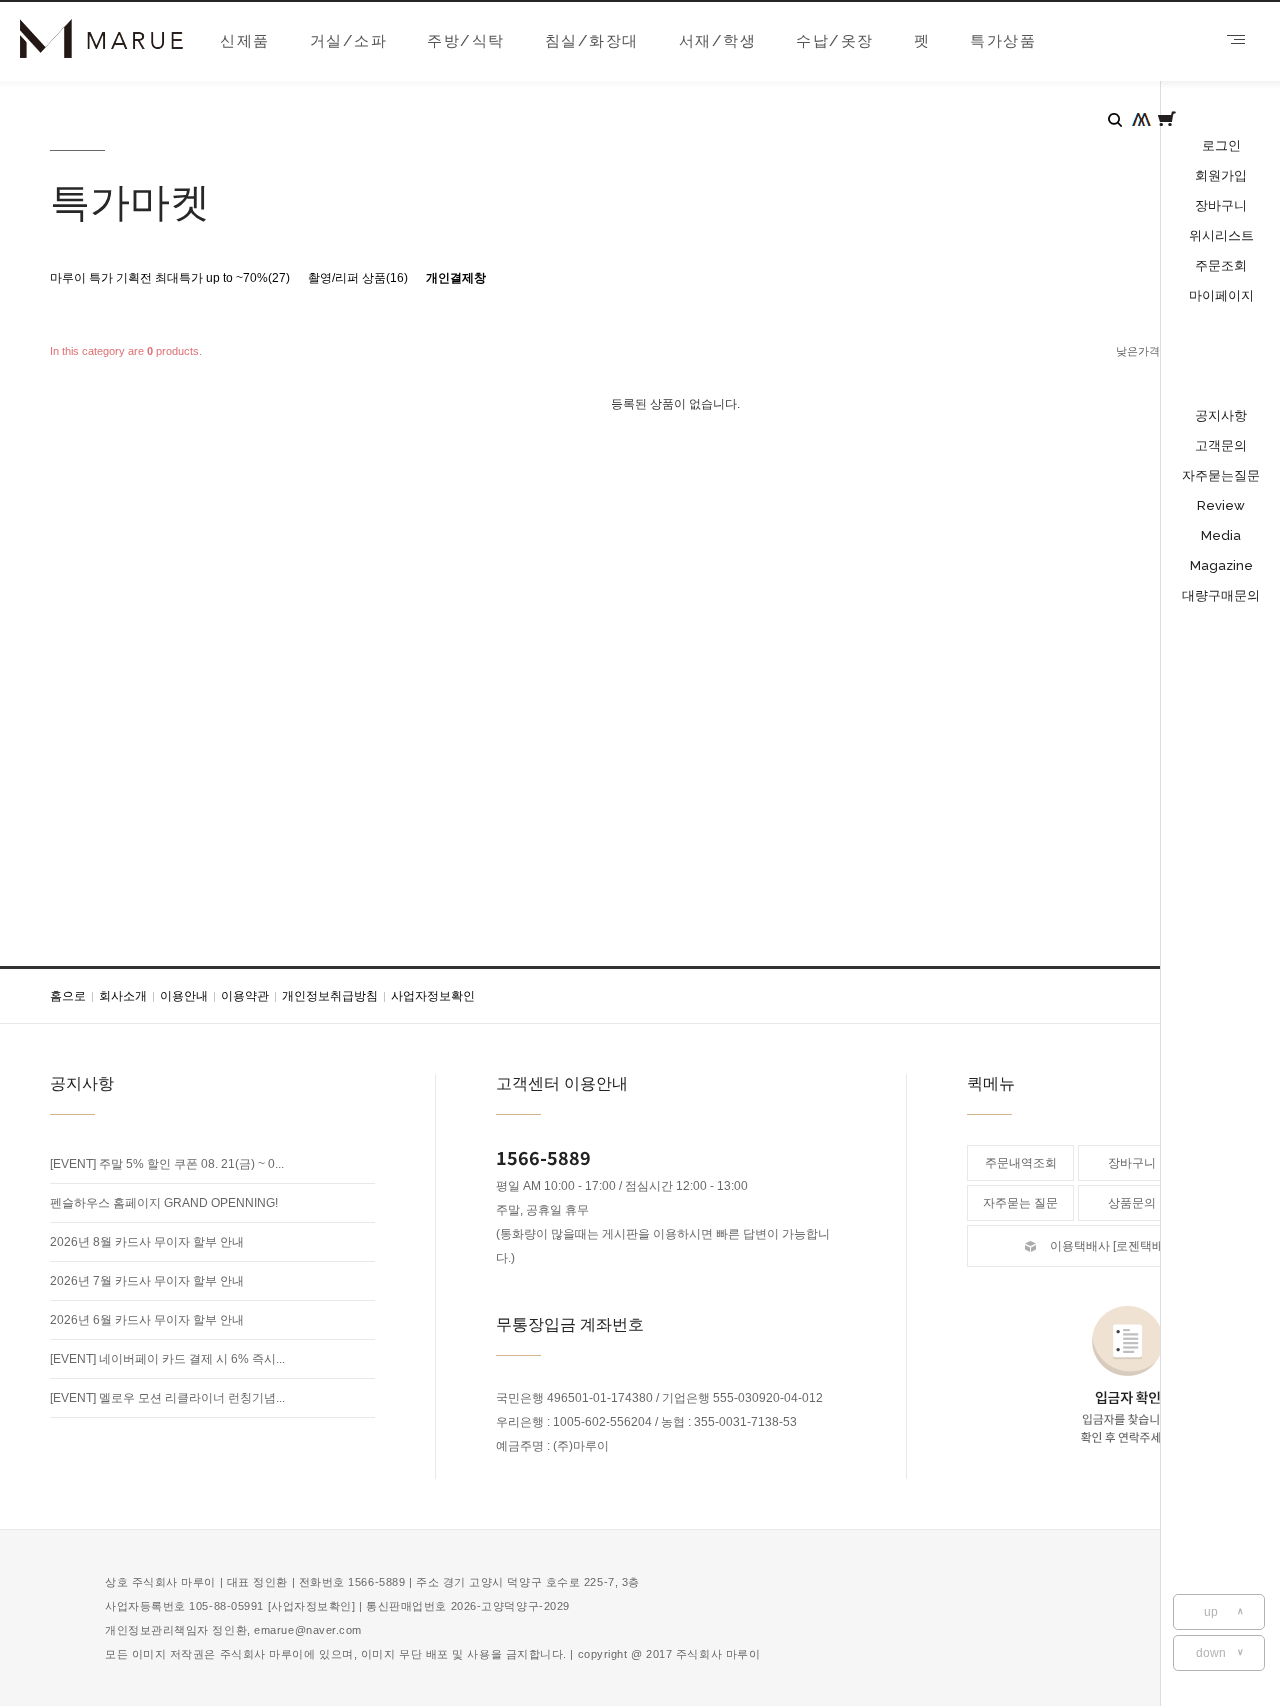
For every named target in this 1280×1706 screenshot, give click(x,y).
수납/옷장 (835, 41)
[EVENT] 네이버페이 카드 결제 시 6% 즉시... (167, 1359)
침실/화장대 (592, 41)
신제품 (245, 41)
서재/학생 (718, 41)
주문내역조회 (1021, 1163)
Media (1221, 535)
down (1220, 1653)
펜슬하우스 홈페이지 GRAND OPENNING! (164, 1203)
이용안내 (188, 996)
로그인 (1221, 145)
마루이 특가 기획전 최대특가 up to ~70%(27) (170, 278)
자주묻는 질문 (1020, 1203)
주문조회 (1221, 265)
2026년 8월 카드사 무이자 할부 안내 (147, 1242)
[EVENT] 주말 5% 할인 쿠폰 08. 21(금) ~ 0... (167, 1164)
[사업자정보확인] (312, 1606)
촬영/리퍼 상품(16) (358, 278)
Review (1221, 505)
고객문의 (1221, 445)
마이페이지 (1221, 295)
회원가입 (1221, 175)
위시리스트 (1221, 235)
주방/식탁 (466, 41)
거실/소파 (349, 41)
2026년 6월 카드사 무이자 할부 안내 (147, 1320)
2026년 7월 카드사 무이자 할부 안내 (147, 1281)
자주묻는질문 (1221, 475)
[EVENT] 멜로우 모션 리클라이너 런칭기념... (167, 1398)
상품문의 (1132, 1203)
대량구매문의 (1221, 595)
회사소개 (127, 996)
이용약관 (249, 996)
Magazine (1221, 565)
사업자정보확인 (433, 996)
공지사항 (1221, 415)
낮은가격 (1138, 351)
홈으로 (72, 996)
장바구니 (1221, 205)
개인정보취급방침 (334, 996)
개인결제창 (456, 278)
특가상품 (1003, 41)
